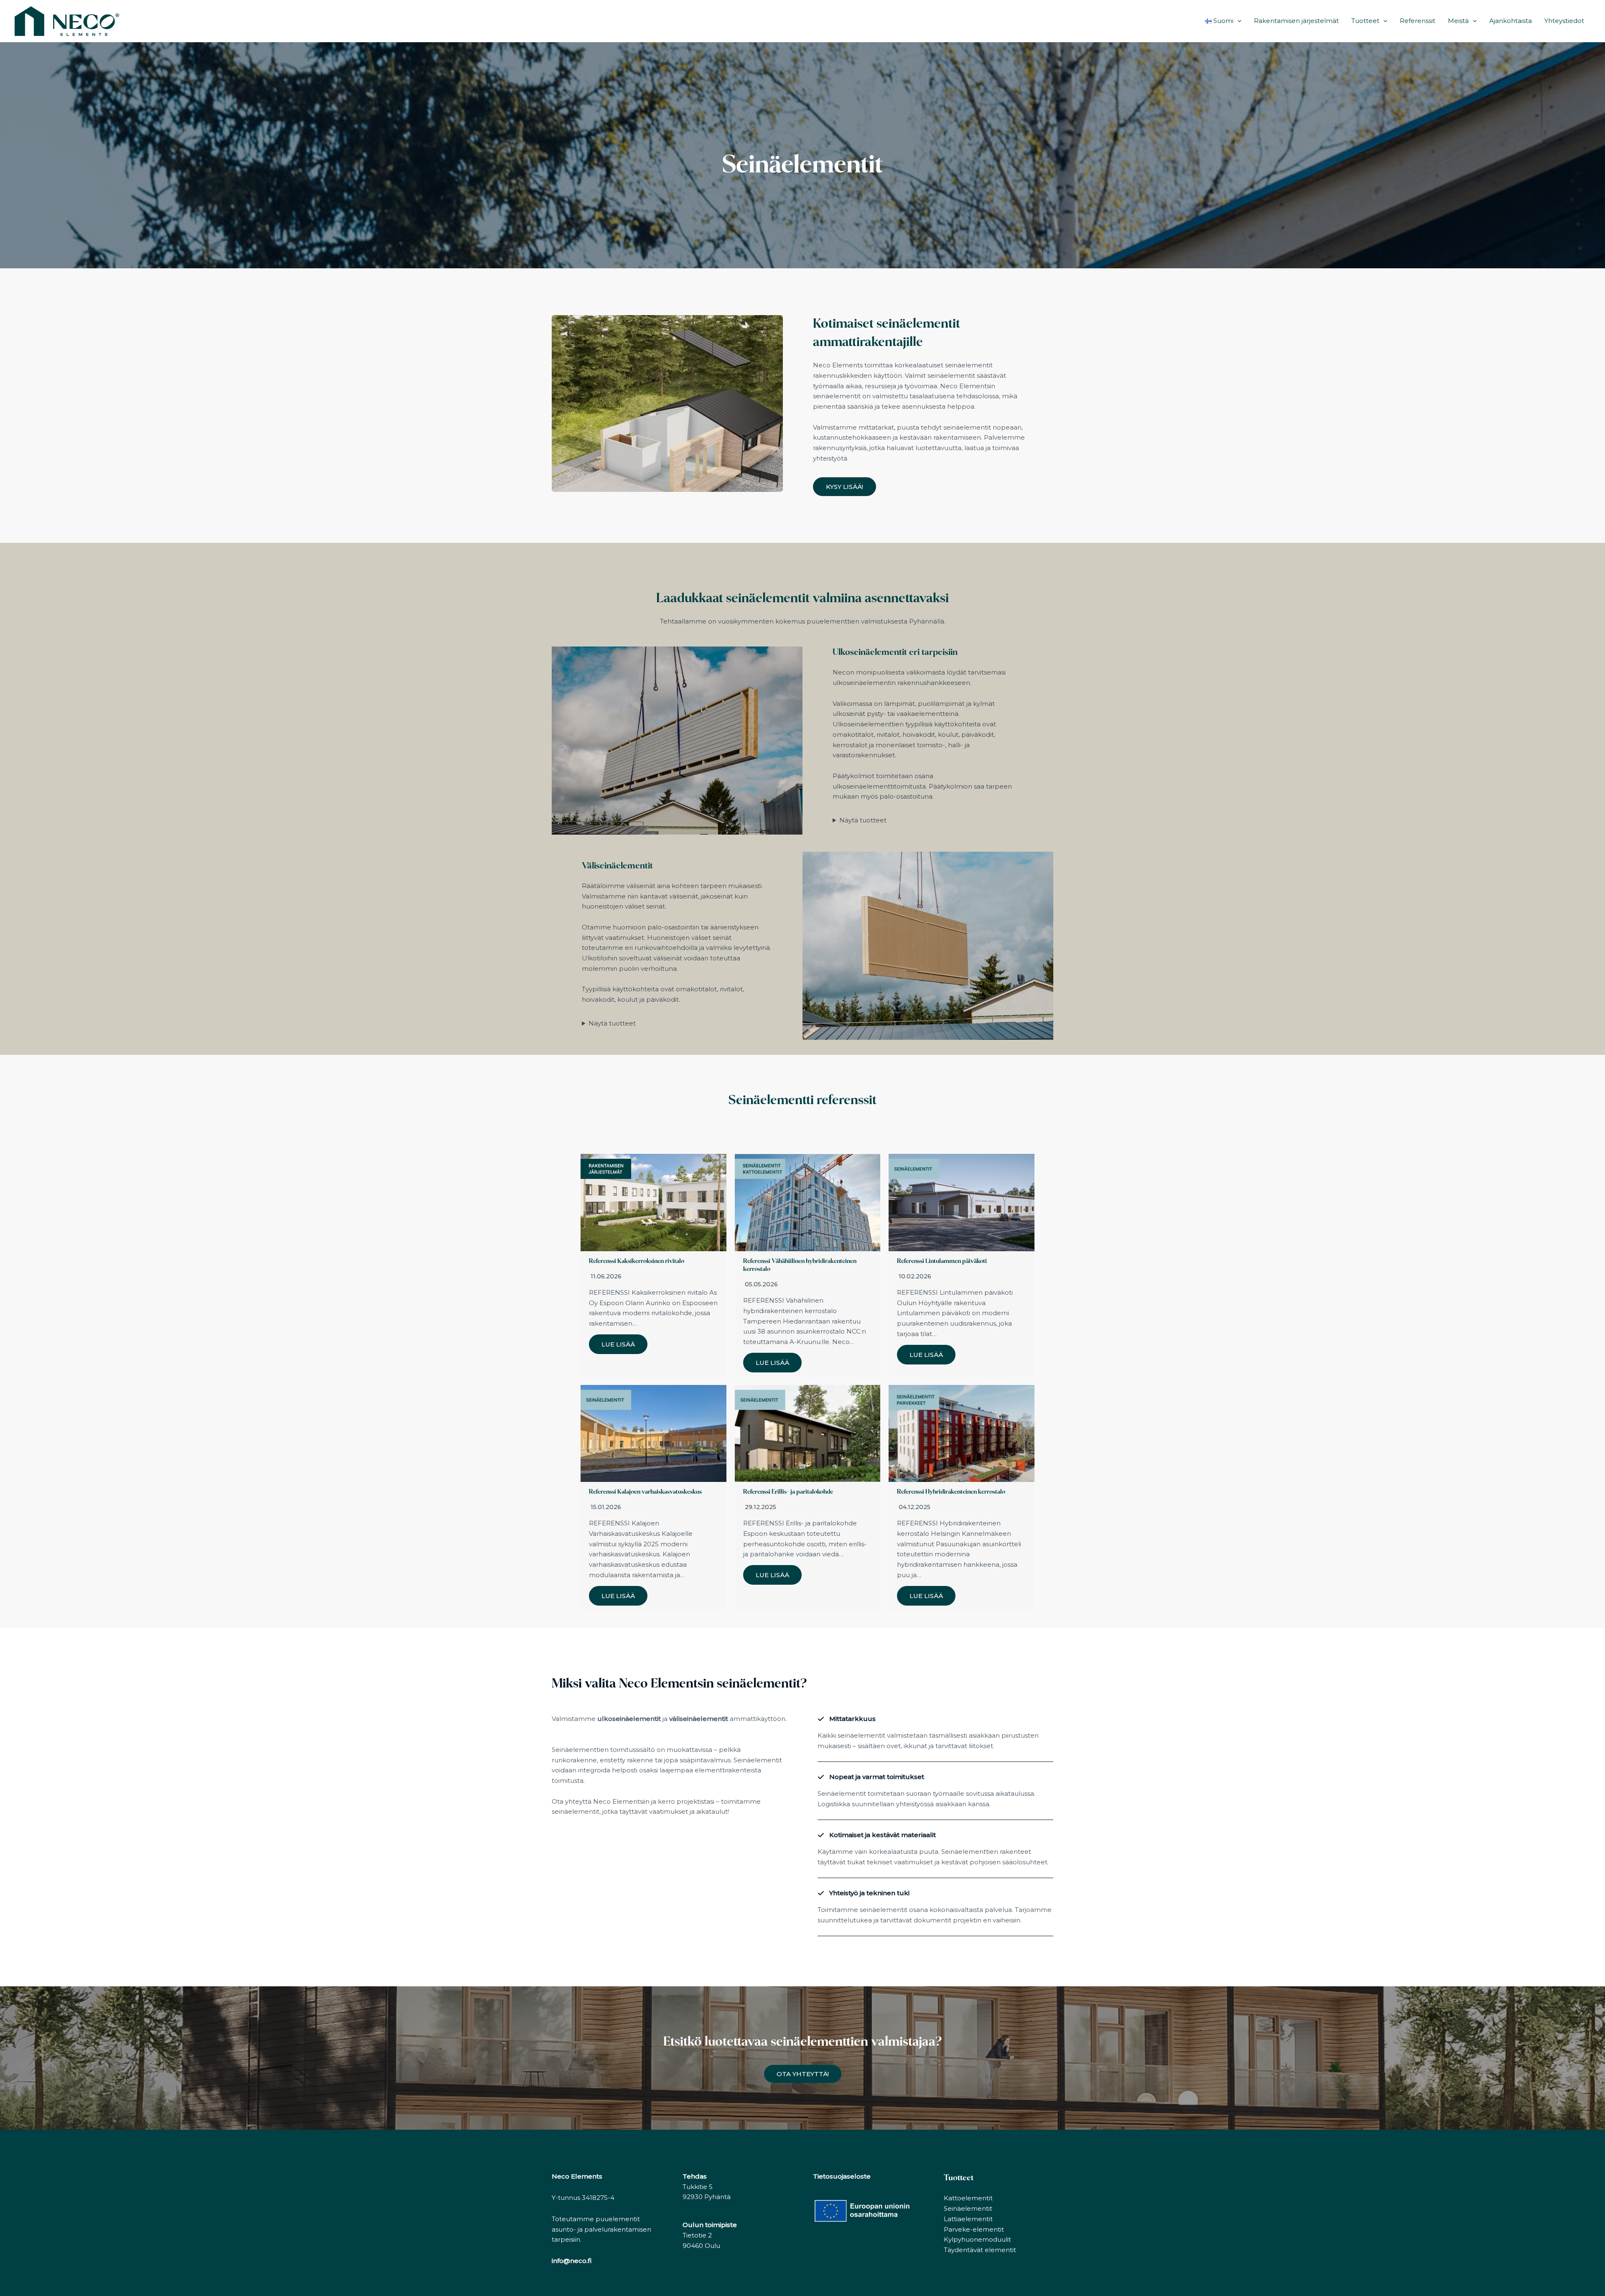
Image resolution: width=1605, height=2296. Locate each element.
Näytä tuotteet (863, 820)
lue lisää (618, 1344)
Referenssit (1418, 21)
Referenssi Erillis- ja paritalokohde (788, 1492)
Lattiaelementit (968, 2219)
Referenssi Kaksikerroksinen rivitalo (637, 1261)
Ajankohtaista (1511, 21)
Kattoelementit (968, 2198)
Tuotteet (1365, 21)
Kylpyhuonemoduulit (977, 2239)
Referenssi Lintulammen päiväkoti (942, 1261)
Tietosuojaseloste (842, 2176)
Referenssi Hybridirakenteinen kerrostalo (951, 1492)
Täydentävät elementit (980, 2250)
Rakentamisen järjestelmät (1296, 21)
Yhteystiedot (1564, 21)
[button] (1237, 21)
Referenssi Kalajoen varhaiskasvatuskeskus (645, 1492)
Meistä (1458, 21)
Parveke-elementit (974, 2229)
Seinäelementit (968, 2208)
